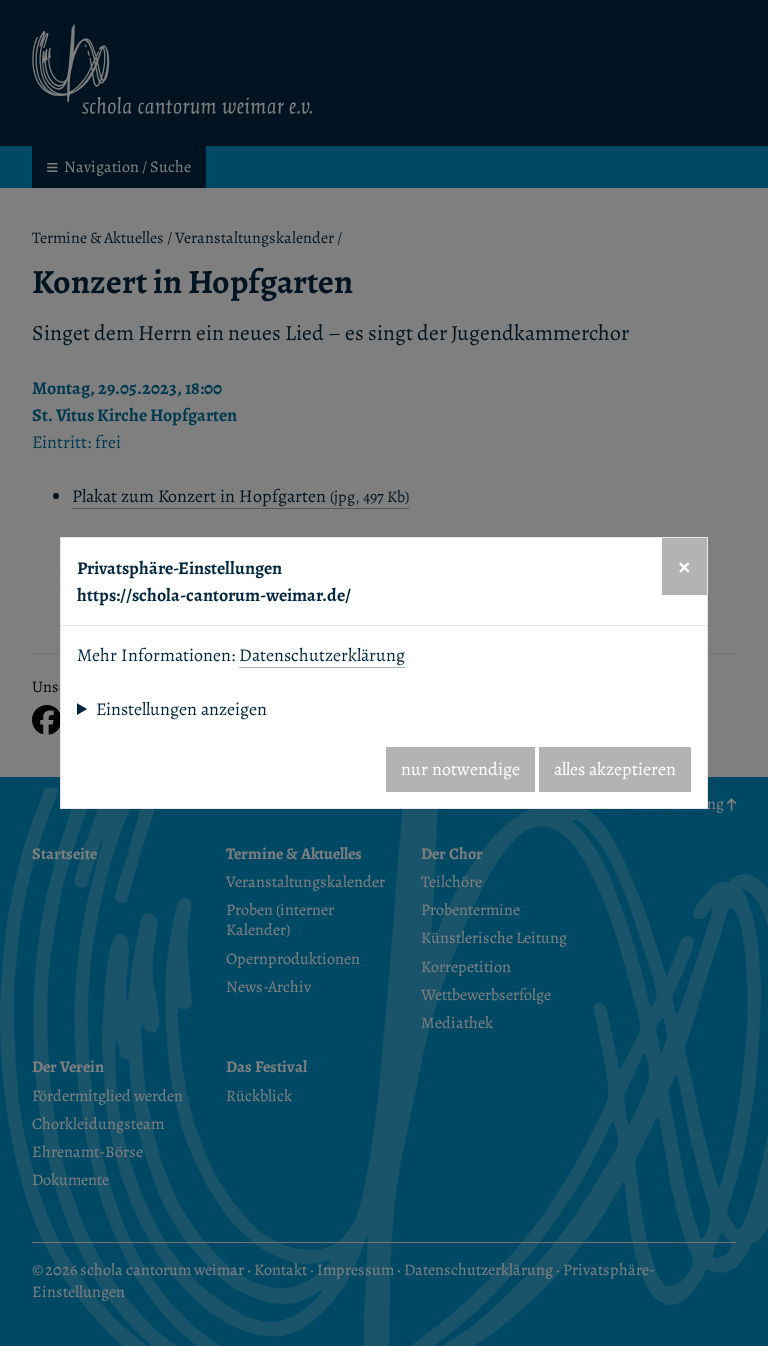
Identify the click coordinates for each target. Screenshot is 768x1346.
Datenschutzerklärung (322, 655)
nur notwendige (460, 769)
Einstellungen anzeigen (181, 709)
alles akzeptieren (615, 769)
